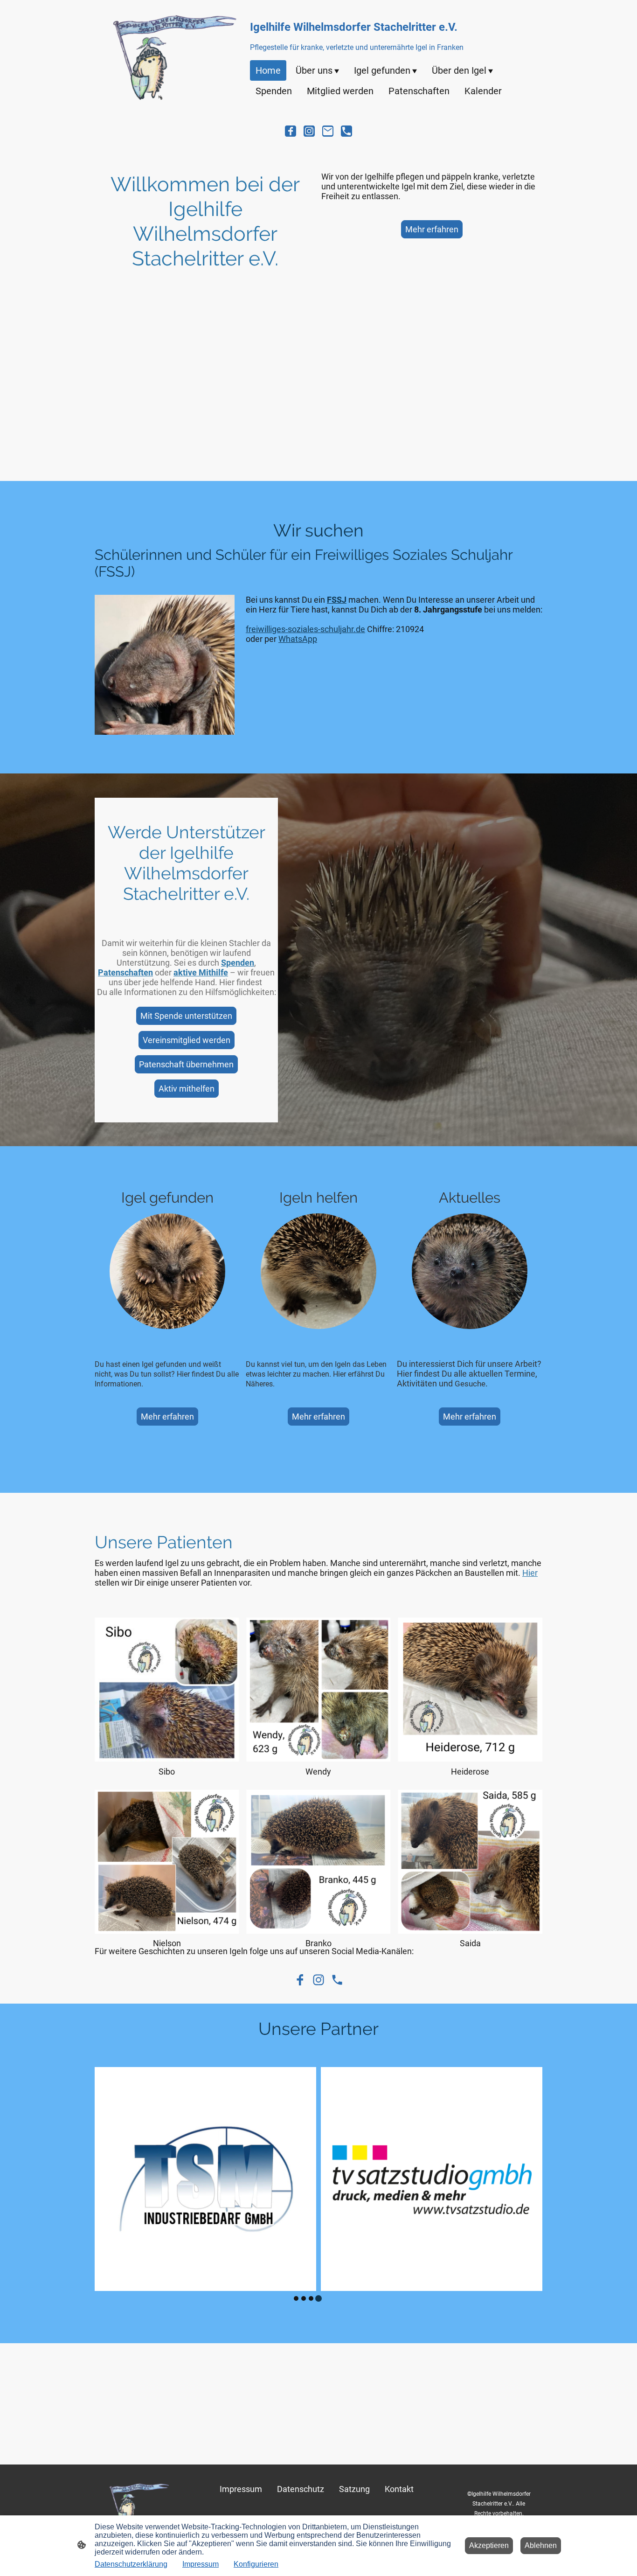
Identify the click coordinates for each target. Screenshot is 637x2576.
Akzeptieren (489, 2545)
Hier (530, 1573)
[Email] (328, 131)
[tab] (296, 2298)
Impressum (201, 2564)
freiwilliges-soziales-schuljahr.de (305, 629)
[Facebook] (291, 131)
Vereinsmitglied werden (187, 1040)
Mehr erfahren (432, 229)
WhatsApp (298, 639)
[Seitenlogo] (173, 57)
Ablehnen (541, 2545)
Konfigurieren (256, 2564)
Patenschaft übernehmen (186, 1064)
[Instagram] (309, 131)
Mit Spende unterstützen (186, 1016)
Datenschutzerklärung (131, 2564)
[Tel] (346, 131)
